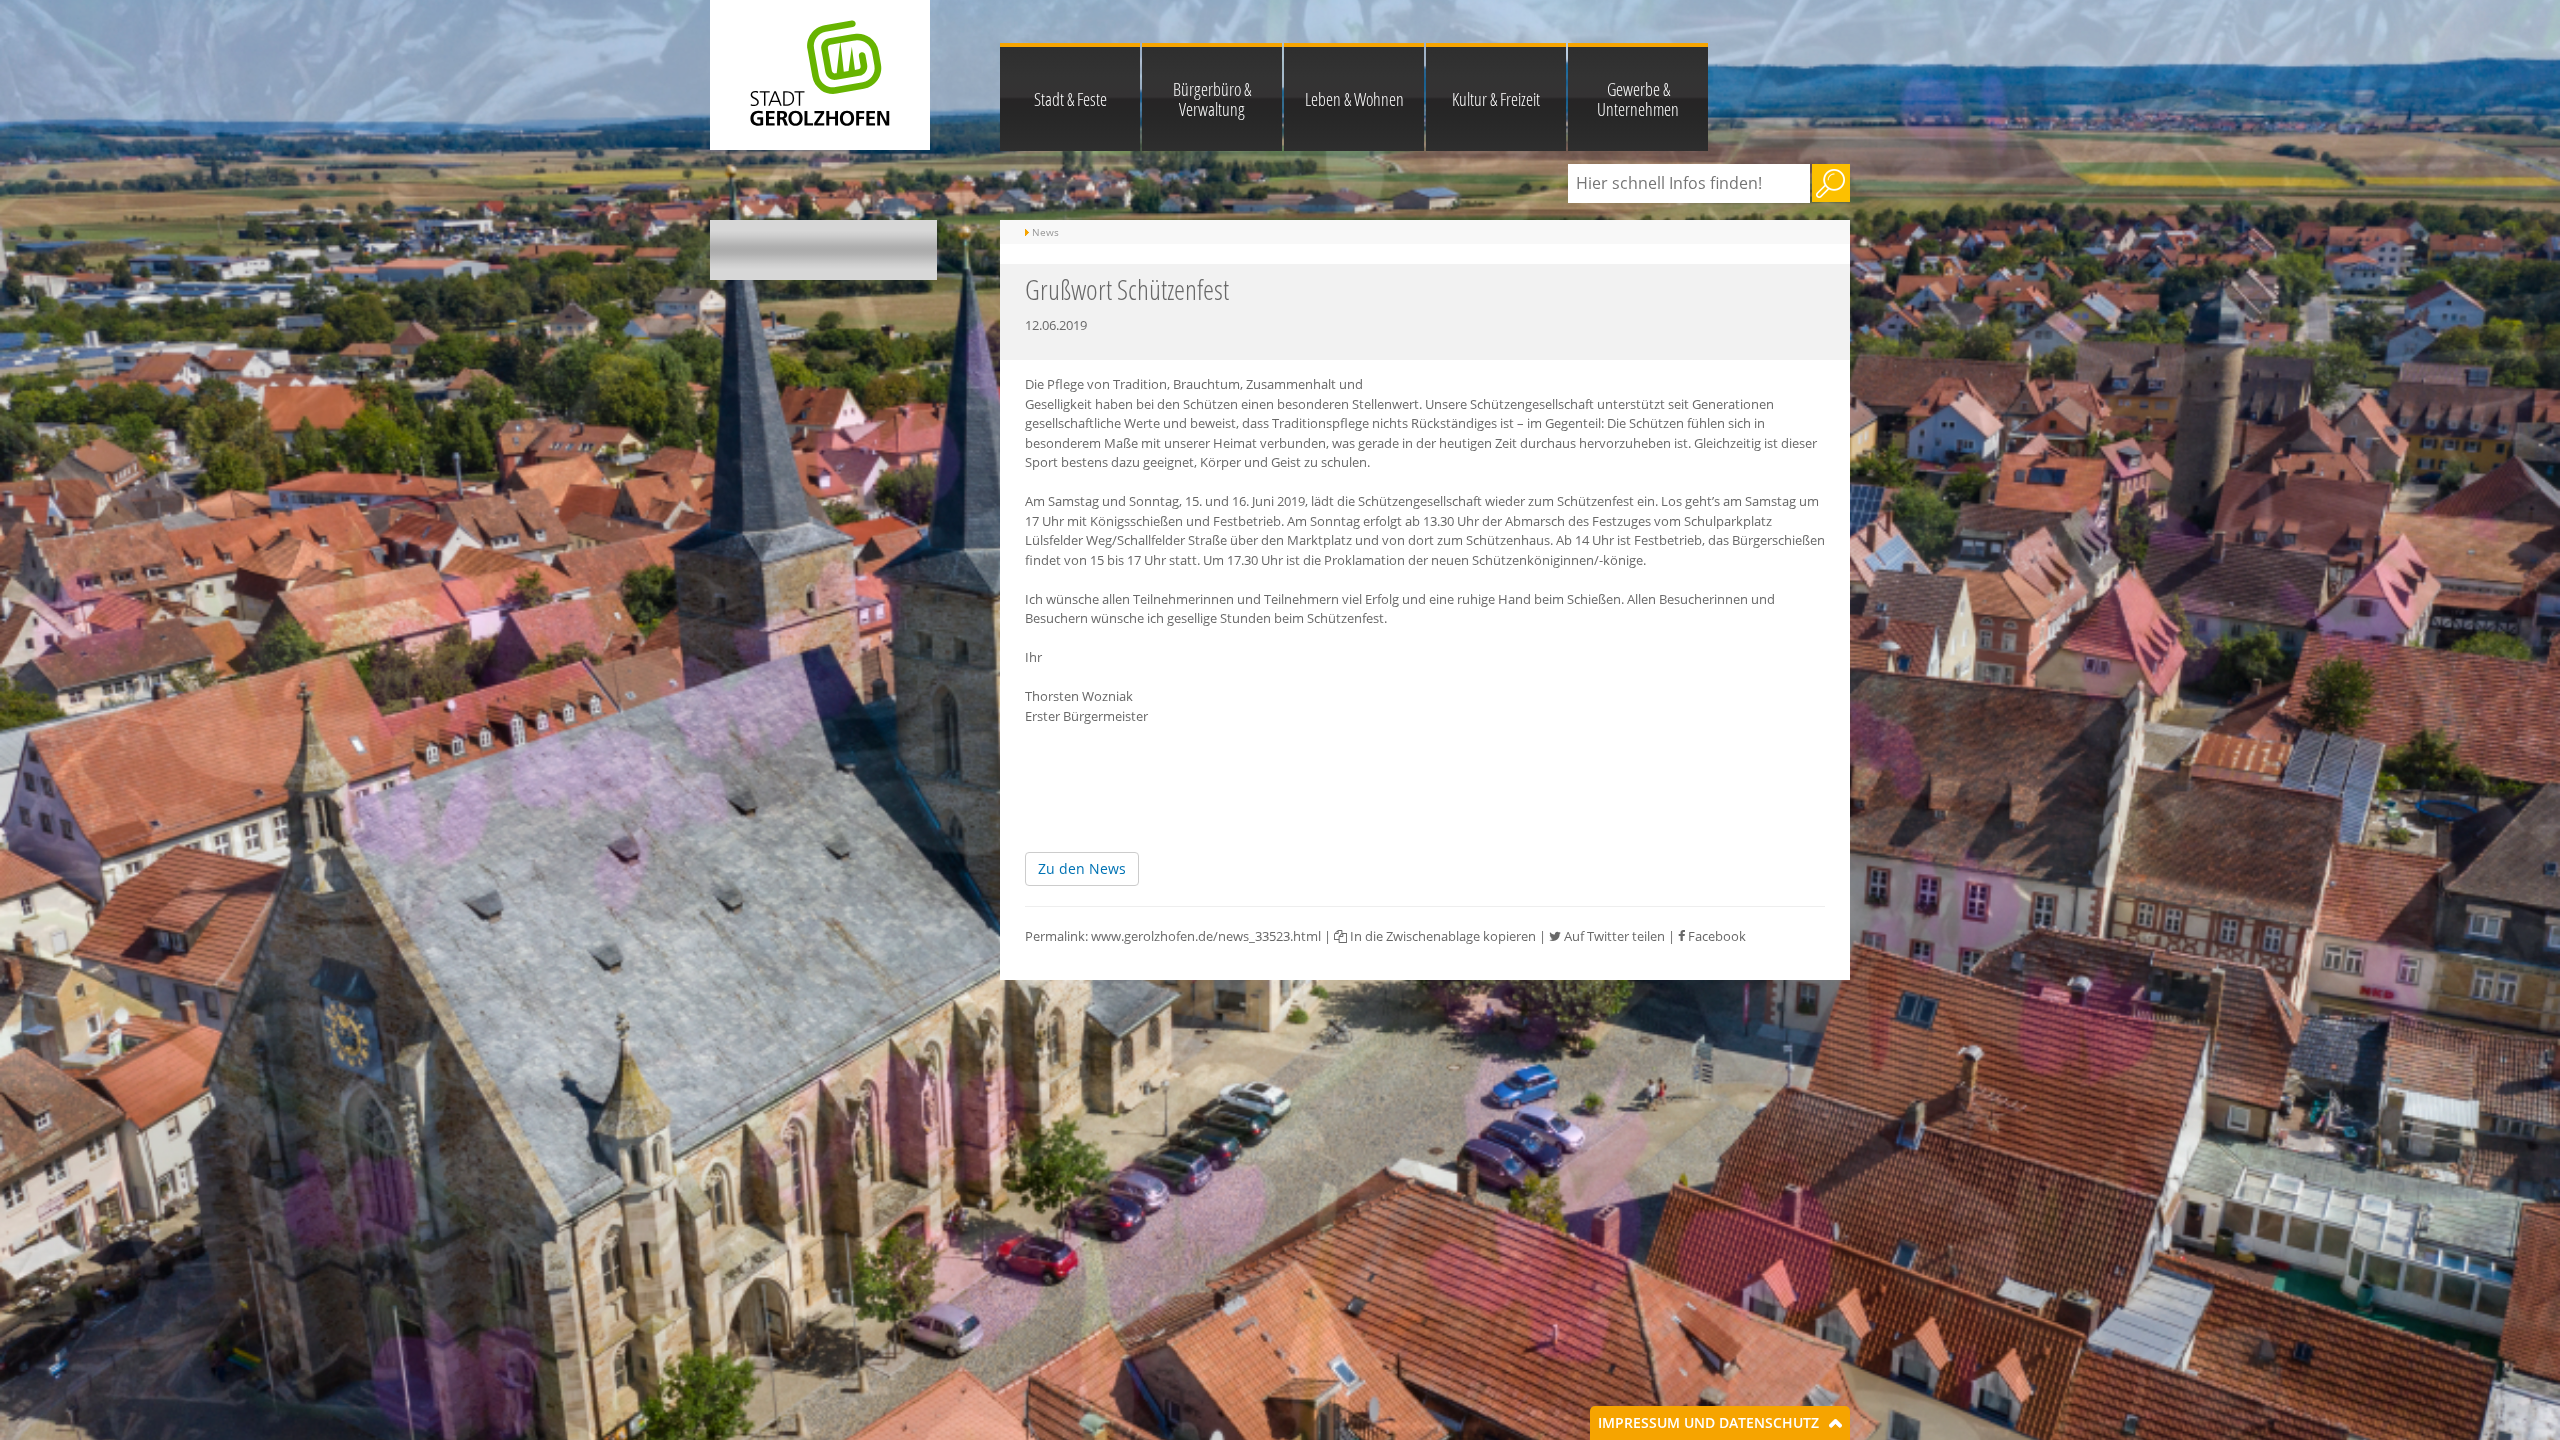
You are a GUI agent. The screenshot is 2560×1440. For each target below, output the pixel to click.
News (1045, 232)
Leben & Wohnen (1354, 99)
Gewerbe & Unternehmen (1638, 99)
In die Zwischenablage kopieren (1441, 936)
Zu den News (1082, 868)
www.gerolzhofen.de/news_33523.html (1206, 936)
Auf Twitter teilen (1613, 936)
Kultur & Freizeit (1496, 99)
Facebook (1715, 936)
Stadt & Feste (1070, 99)
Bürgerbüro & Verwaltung (1212, 99)
